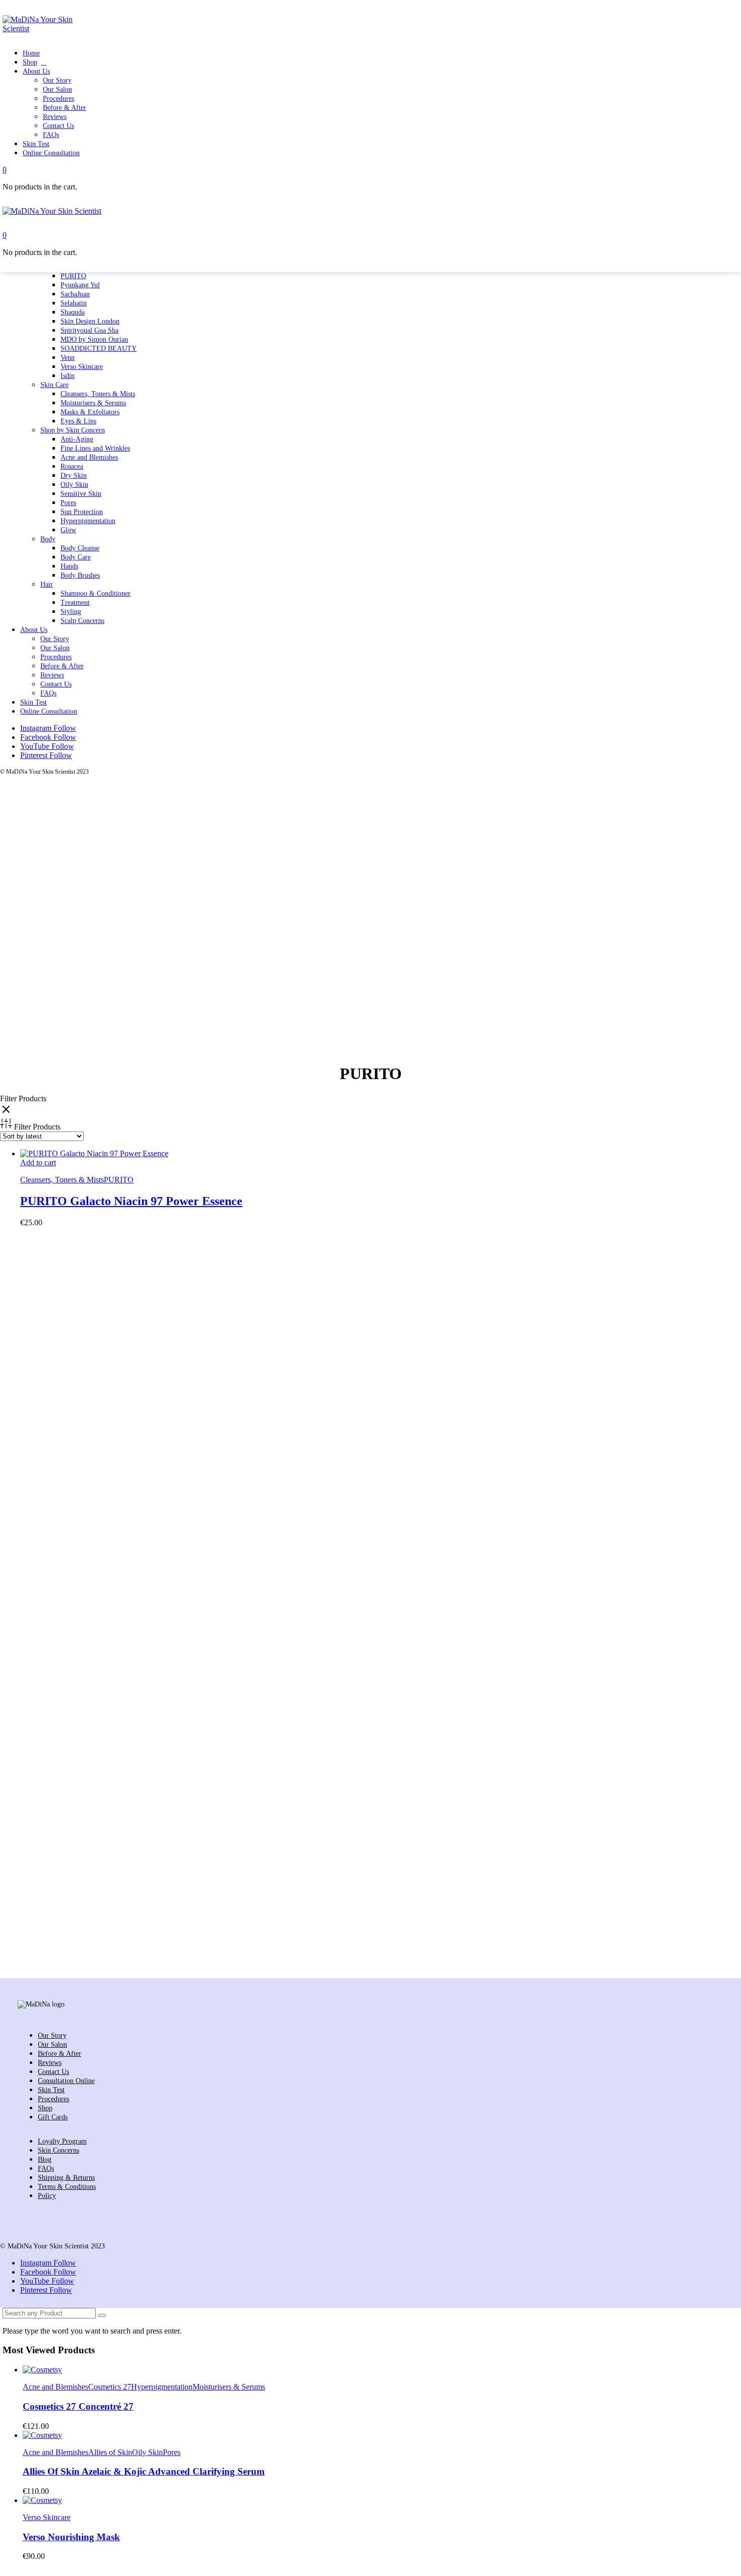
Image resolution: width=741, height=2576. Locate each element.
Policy (47, 2196)
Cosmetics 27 (110, 2387)
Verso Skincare (82, 367)
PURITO (73, 276)
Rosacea (72, 466)
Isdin (68, 376)
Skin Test (34, 702)
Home (31, 53)
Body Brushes (80, 575)
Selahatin (74, 303)
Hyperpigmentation (88, 521)
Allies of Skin (110, 2452)
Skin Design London (90, 321)
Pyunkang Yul (80, 285)
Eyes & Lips (78, 421)
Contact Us (56, 684)
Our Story (55, 639)
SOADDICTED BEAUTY (99, 349)
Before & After (62, 666)
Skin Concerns (58, 2150)
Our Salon (55, 648)
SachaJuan (75, 294)
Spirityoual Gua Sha (89, 330)
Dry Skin (74, 476)
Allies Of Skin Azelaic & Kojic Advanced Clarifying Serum (144, 2471)
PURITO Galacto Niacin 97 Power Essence (131, 1201)
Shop (30, 62)
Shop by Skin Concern (73, 430)
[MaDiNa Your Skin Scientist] (42, 28)
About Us (34, 630)
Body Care (76, 557)
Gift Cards (53, 2117)
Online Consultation (49, 711)
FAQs (48, 693)
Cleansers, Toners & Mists (98, 394)
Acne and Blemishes (89, 457)
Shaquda (73, 312)
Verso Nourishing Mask (71, 2537)
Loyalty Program (62, 2141)
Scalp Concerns (82, 621)
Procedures (56, 657)
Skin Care (54, 385)
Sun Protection (82, 512)
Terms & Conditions (67, 2187)
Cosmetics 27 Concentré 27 (78, 2406)
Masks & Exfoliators (90, 412)
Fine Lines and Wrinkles (95, 448)
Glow (68, 530)
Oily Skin (74, 485)
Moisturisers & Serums (93, 403)
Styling (71, 612)
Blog (45, 2159)
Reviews (52, 675)
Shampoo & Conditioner (96, 593)
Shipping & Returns (66, 2178)
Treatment (75, 603)
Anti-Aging (77, 439)
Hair (47, 584)
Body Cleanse (80, 548)
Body (48, 539)
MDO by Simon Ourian (94, 339)
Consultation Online (66, 2081)
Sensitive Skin (81, 494)
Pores (68, 503)
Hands (69, 566)
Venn (68, 358)
